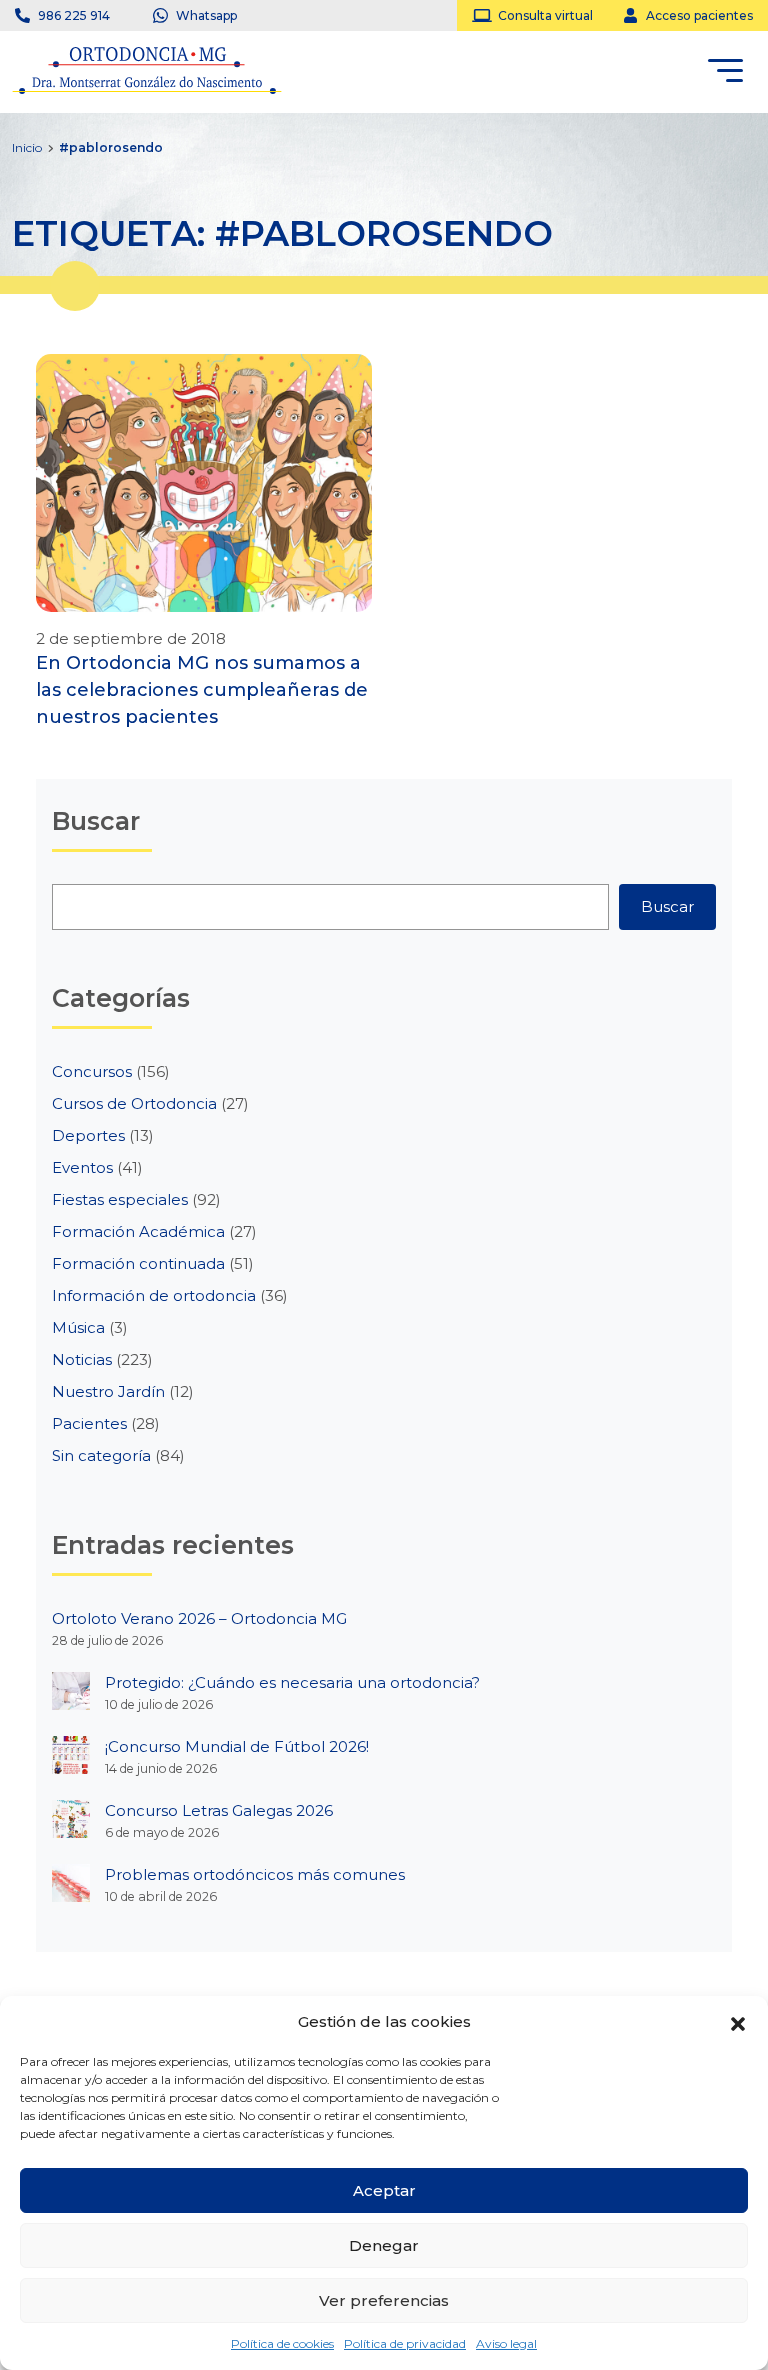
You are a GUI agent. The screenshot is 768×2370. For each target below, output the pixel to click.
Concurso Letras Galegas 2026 (219, 1810)
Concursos (92, 1071)
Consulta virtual (545, 15)
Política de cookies (282, 2343)
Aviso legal (506, 2343)
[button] (738, 2022)
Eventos (82, 1167)
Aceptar (384, 2190)
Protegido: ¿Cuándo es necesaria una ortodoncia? (292, 1682)
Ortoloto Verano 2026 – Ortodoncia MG (199, 1618)
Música (78, 1327)
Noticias (82, 1359)
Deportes (88, 1135)
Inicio (27, 147)
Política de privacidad (405, 2343)
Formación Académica (138, 1231)
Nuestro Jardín (108, 1391)
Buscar (667, 906)
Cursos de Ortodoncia (134, 1103)
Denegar (384, 2245)
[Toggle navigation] (725, 74)
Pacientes (89, 1423)
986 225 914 (74, 15)
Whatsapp (206, 15)
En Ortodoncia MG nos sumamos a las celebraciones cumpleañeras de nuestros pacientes (202, 690)
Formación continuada (138, 1263)
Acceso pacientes (699, 15)
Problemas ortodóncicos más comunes (255, 1874)
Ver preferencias (384, 2300)
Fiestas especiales (120, 1199)
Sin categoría (101, 1455)
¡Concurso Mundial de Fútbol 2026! (237, 1746)
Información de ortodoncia (154, 1295)
